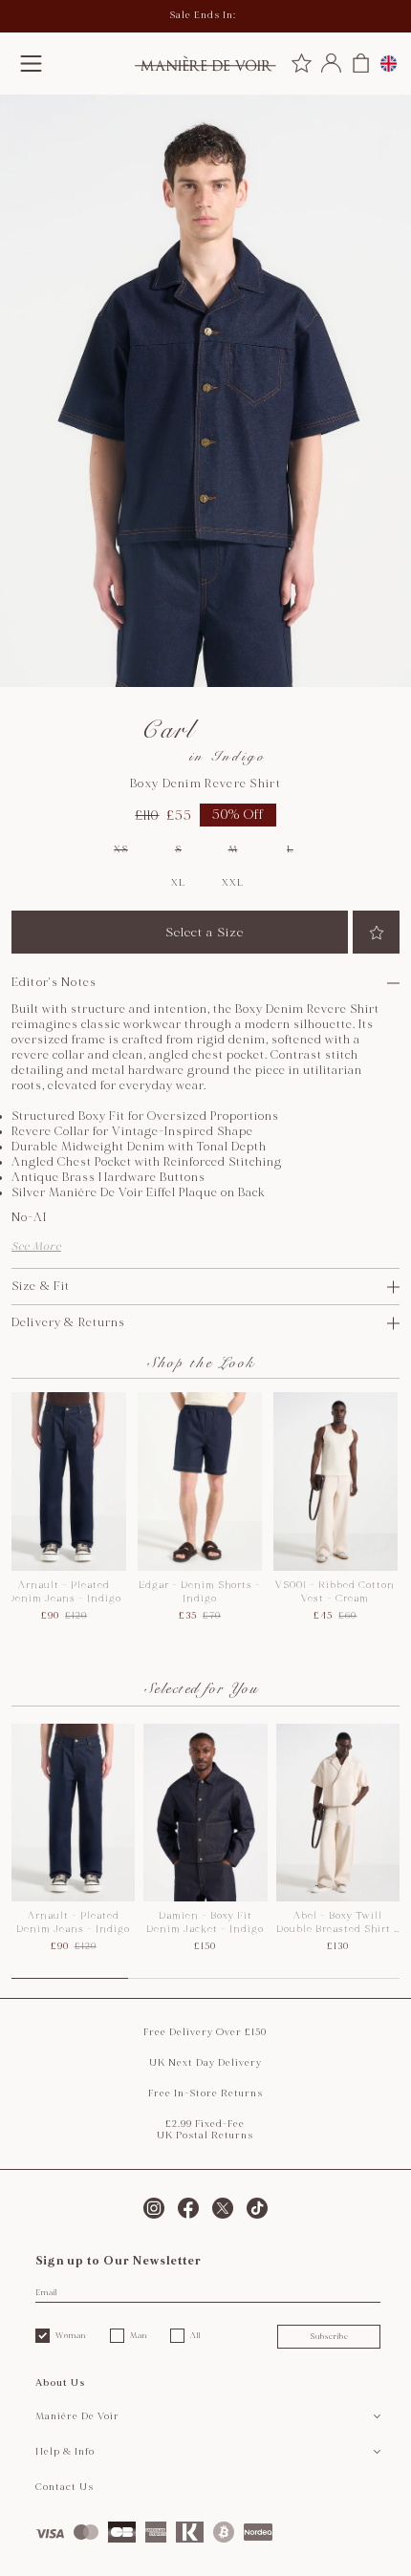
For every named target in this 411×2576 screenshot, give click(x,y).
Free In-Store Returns (205, 2093)
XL (178, 883)
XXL (232, 883)
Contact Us (65, 2487)
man (139, 2335)
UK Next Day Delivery (205, 2063)
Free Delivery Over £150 (205, 2032)
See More (36, 1246)
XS (120, 849)
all (195, 2335)
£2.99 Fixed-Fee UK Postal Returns (205, 2130)
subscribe (329, 2336)
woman (71, 2335)
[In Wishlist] (376, 932)
